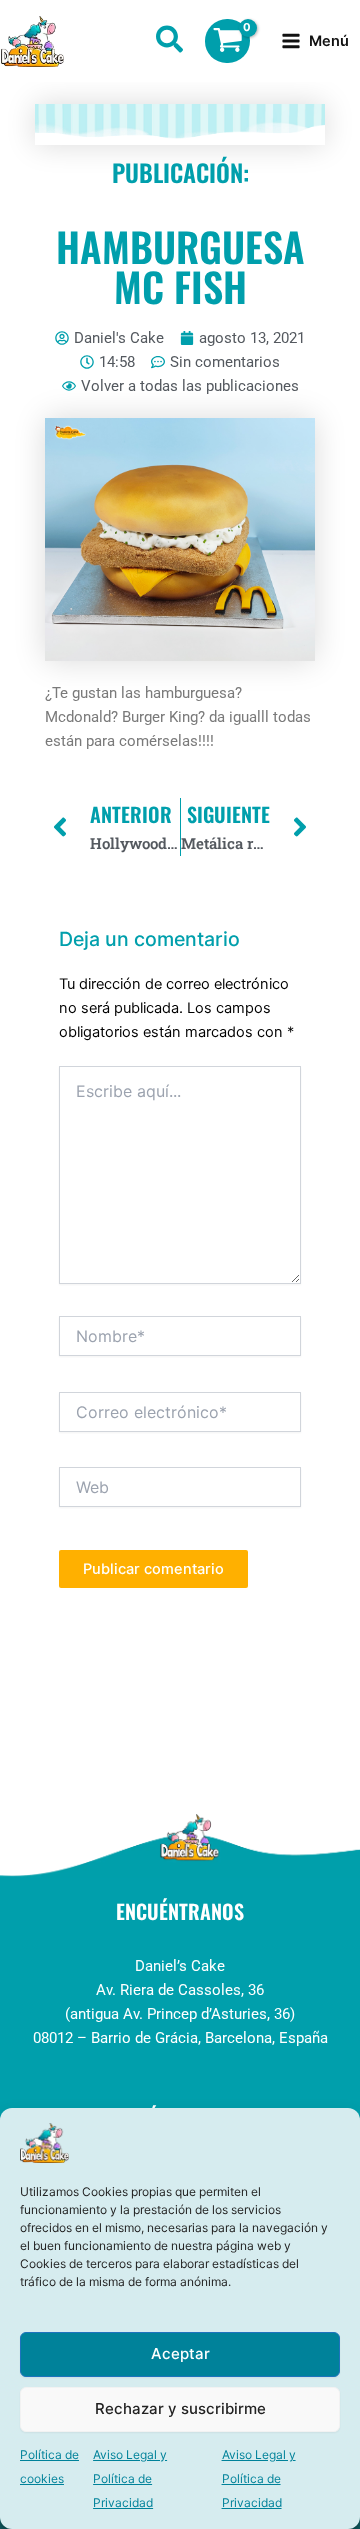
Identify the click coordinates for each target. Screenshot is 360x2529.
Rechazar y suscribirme (180, 2408)
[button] (170, 43)
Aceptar (180, 2353)
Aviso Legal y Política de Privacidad (130, 2478)
